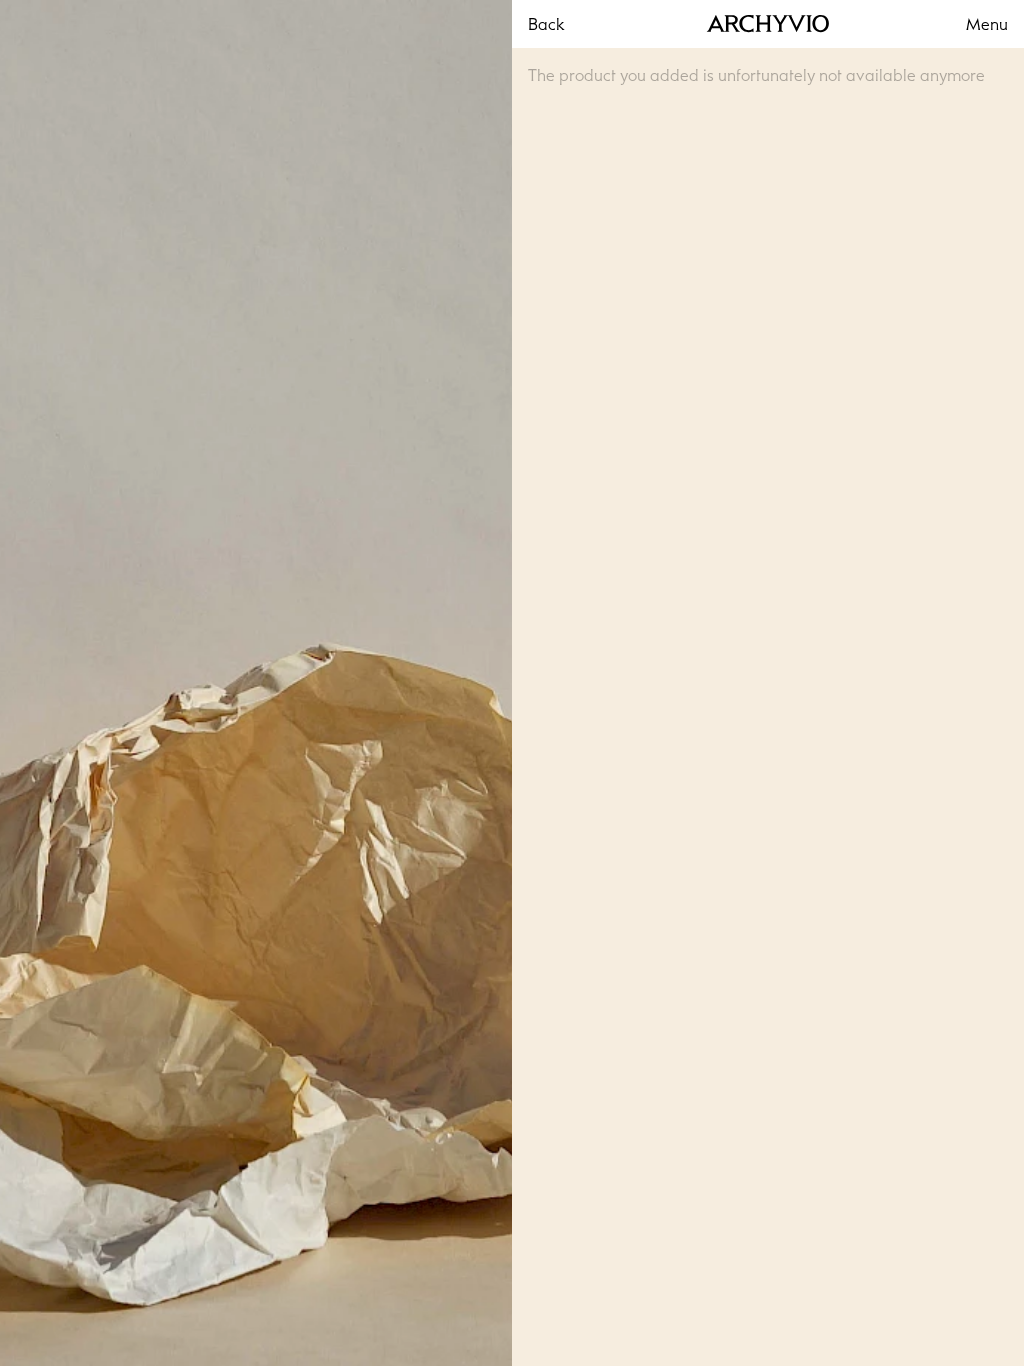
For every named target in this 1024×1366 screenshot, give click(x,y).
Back (546, 24)
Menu (987, 24)
